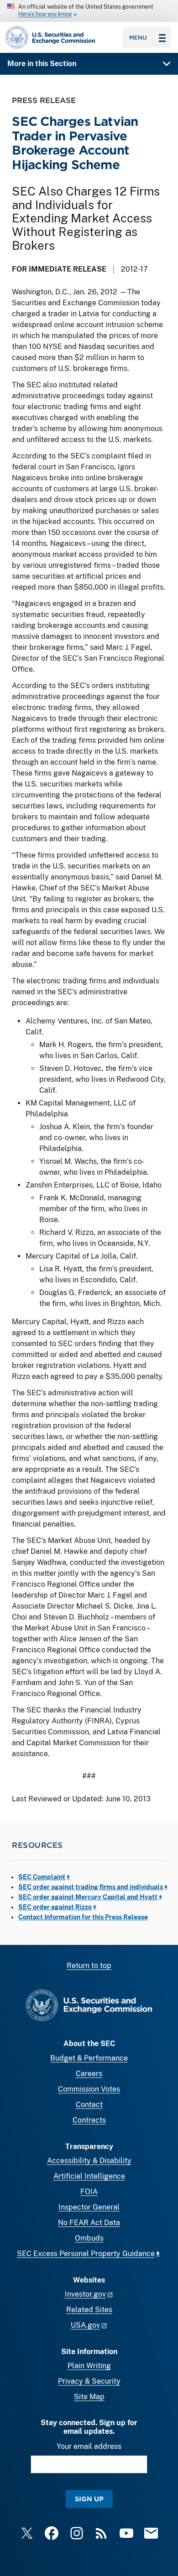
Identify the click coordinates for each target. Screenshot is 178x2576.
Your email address (89, 2446)
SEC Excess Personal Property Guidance (86, 2254)
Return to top (89, 1966)
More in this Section (42, 64)
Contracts (89, 2120)
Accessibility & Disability (89, 2161)
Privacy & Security (89, 2381)
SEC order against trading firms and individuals (91, 1887)
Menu (138, 37)
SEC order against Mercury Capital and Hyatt (88, 1897)
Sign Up (89, 2499)
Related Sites (89, 2310)
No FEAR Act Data (89, 2223)
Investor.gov (85, 2294)
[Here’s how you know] (89, 11)
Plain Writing (89, 2366)
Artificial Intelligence (89, 2176)
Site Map (89, 2397)
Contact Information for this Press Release (83, 1917)
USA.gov (85, 2325)
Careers (89, 2074)
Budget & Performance (89, 2058)
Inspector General (89, 2207)
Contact (89, 2105)
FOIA (89, 2192)
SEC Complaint (42, 1877)
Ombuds (89, 2238)
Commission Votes (89, 2089)
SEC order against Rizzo (55, 1907)
